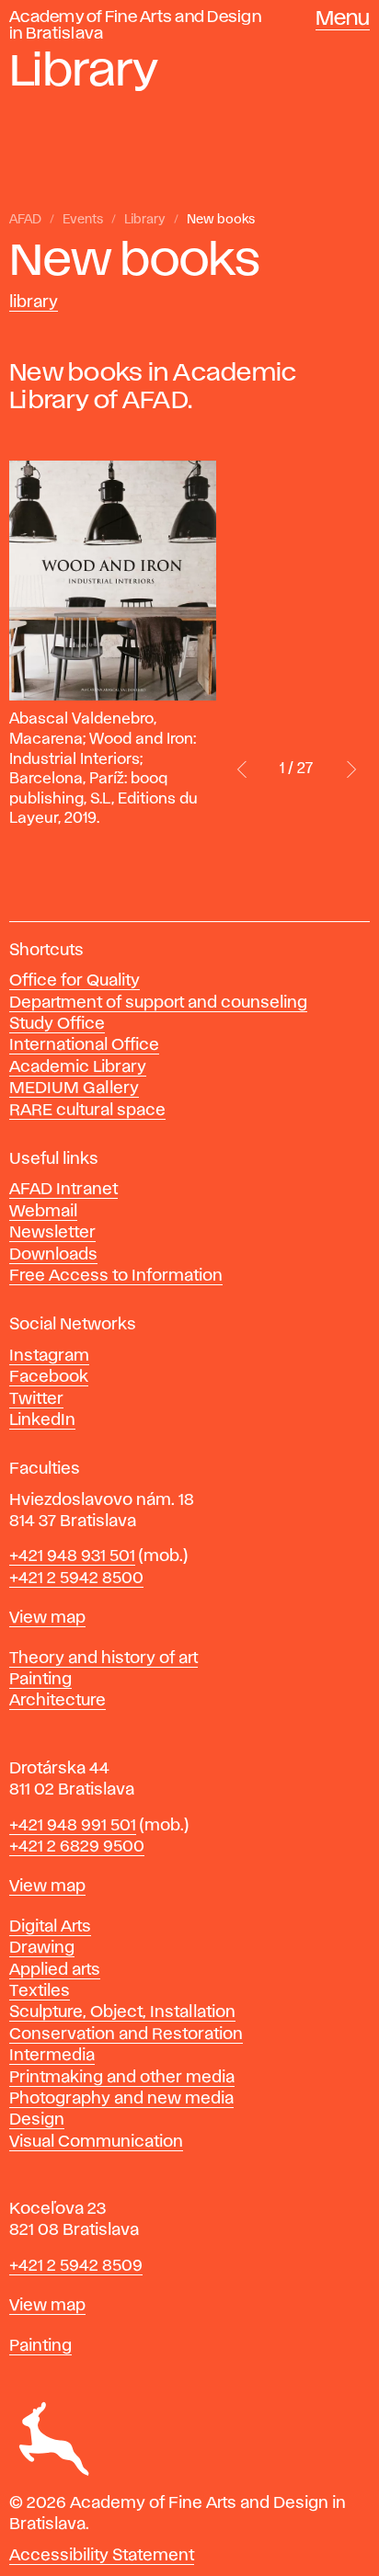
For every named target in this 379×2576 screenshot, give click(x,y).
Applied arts (55, 1970)
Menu (343, 19)
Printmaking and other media (122, 2078)
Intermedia (52, 2056)
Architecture (57, 1701)
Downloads (53, 1255)
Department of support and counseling (158, 1003)
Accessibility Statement (102, 2556)
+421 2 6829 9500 (77, 1847)
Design (37, 2120)
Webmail (43, 1212)
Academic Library (78, 1067)
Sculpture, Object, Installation (122, 2012)
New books (221, 220)
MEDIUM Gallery (74, 1089)
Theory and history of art (103, 1658)
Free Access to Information (116, 1276)
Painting (40, 1680)
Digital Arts (50, 1927)
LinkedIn (42, 1420)
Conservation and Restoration (126, 2035)
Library (145, 220)
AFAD (25, 220)
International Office (84, 1045)
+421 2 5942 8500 (76, 1579)
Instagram (49, 1356)
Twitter (36, 1399)
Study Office (57, 1024)
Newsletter (52, 1233)
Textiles (40, 1991)
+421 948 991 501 (73, 1826)
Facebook (49, 1377)
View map (47, 1618)
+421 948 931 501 (72, 1556)
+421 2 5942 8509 (76, 2266)
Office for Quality (75, 981)
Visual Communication (96, 2142)
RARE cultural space (87, 1111)
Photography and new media (121, 2099)
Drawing (42, 1948)
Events (83, 220)
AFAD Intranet (63, 1190)
